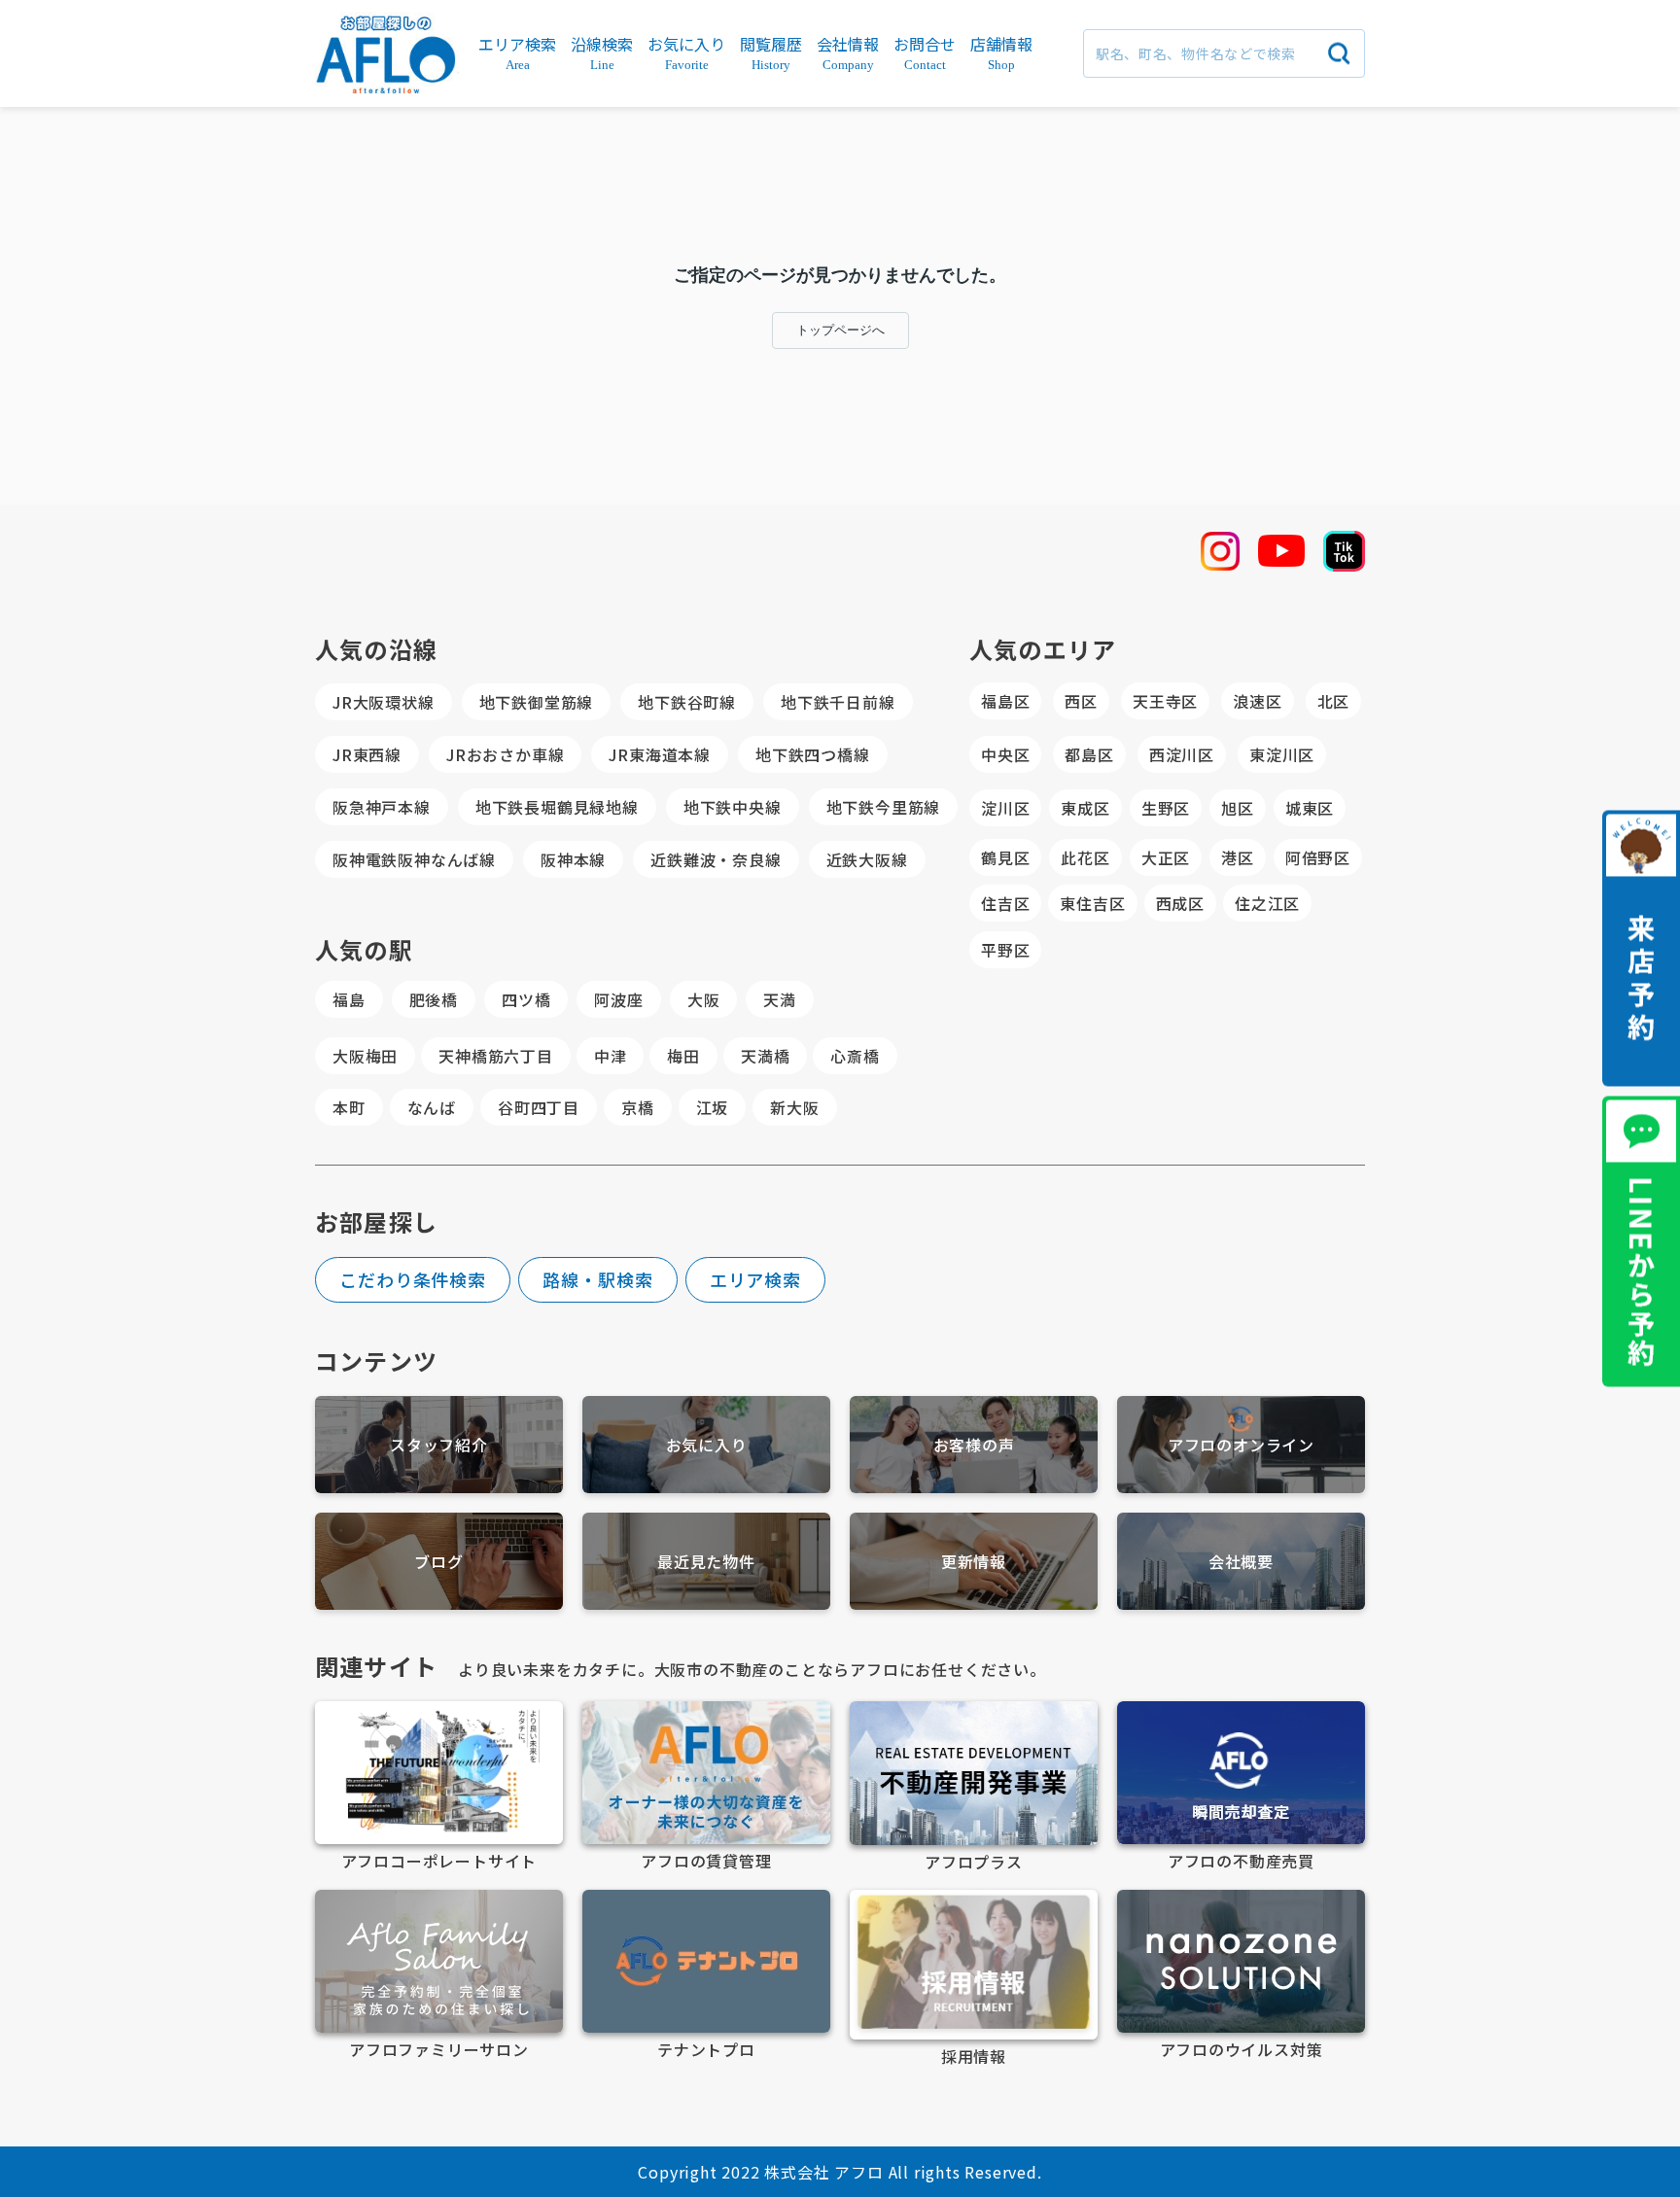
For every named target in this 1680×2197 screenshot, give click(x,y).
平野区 (1005, 950)
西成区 (1180, 903)
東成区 (1085, 808)
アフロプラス (974, 1862)
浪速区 (1257, 701)
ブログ (438, 1561)
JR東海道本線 (660, 754)
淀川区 (1005, 808)
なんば (432, 1107)
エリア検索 (756, 1279)
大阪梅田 (365, 1056)
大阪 (704, 999)
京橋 (638, 1107)
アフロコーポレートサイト (439, 1861)
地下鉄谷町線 (687, 702)
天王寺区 (1165, 701)
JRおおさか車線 (505, 754)
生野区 (1166, 808)
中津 (611, 1056)
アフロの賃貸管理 (706, 1861)
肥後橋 (434, 999)
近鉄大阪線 (867, 859)
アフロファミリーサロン (439, 2049)
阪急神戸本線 (382, 807)
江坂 (713, 1107)
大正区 (1166, 857)
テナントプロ (706, 2049)
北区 (1334, 701)
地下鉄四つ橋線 (813, 754)
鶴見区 (1005, 857)
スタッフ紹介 (439, 1445)
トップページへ (840, 330)
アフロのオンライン (1241, 1445)
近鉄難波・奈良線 (716, 859)
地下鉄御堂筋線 (537, 702)
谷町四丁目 (539, 1107)
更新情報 (974, 1561)
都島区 (1089, 754)
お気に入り (707, 1445)
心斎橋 (855, 1056)
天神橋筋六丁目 (496, 1056)
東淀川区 (1282, 754)
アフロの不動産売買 (1241, 1861)
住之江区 (1267, 903)
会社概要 (1241, 1561)
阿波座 (618, 999)
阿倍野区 (1318, 857)
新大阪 (794, 1107)
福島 (349, 999)
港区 (1238, 857)
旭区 (1238, 808)
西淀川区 (1182, 754)
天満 (780, 999)
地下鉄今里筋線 (884, 807)
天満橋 (765, 1056)
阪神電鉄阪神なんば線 (414, 859)
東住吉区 (1092, 903)
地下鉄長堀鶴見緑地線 (557, 807)
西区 (1081, 701)
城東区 (1310, 808)
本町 (349, 1107)
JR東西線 (367, 754)
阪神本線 (573, 859)
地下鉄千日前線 (838, 702)
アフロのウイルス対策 (1242, 2049)
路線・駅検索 (597, 1279)
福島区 (1005, 701)
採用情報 (974, 2056)
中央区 (1005, 754)
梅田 (683, 1056)
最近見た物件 (706, 1561)
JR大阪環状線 (384, 702)
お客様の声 (974, 1445)
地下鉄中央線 (733, 807)
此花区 (1085, 857)
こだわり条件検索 (413, 1279)
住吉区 (1005, 903)
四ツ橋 (526, 999)
